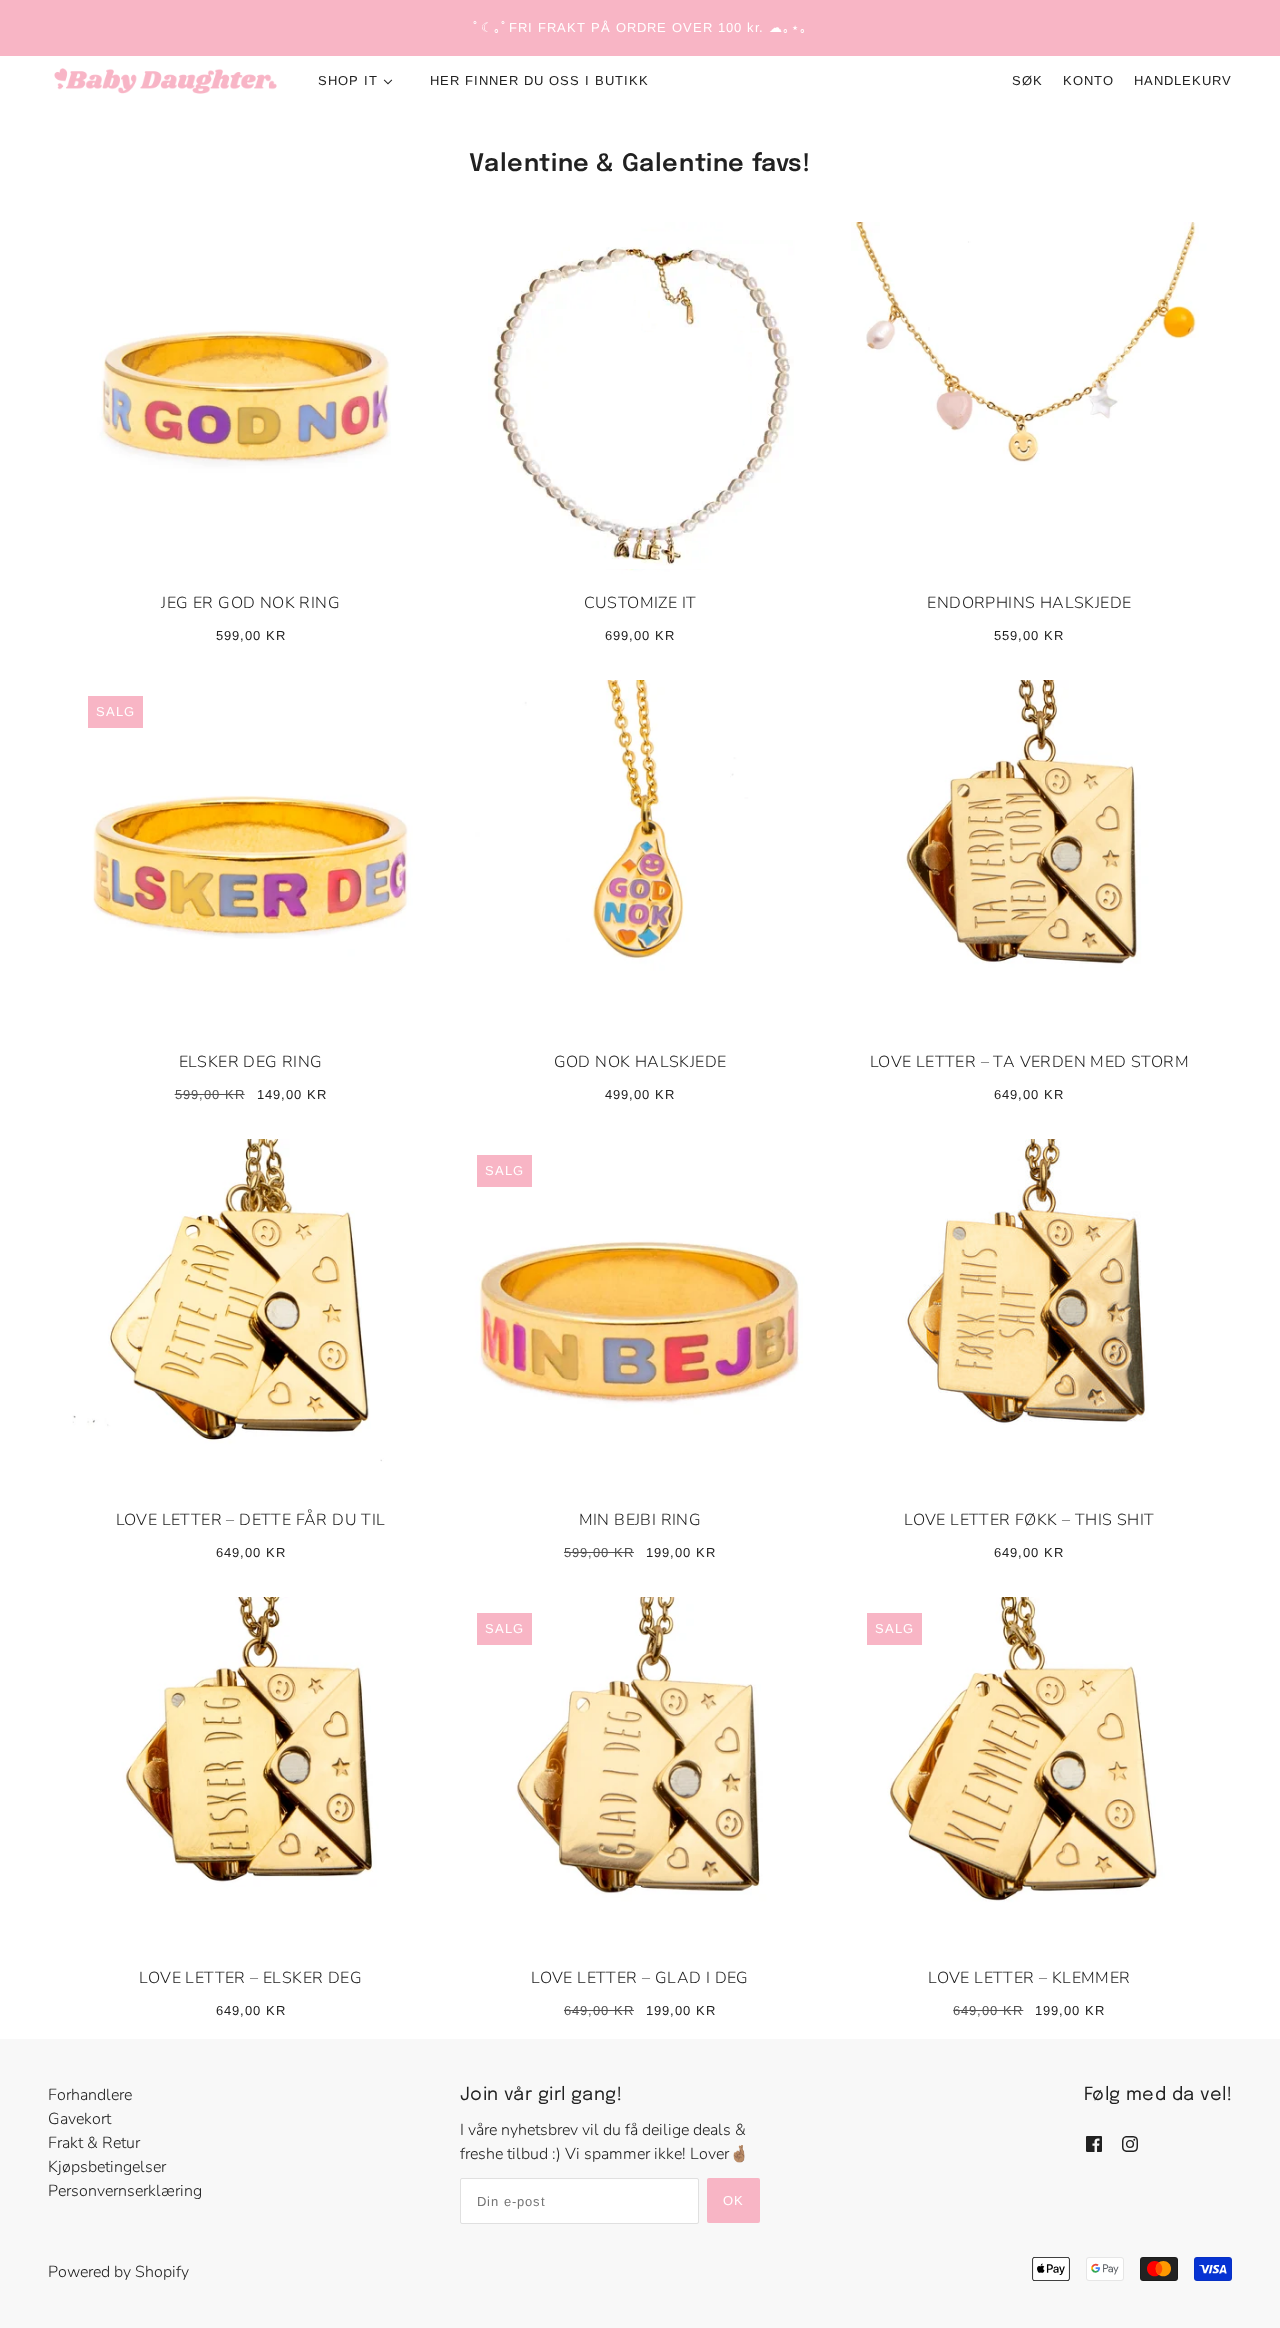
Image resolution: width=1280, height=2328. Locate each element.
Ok (733, 2200)
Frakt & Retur (94, 2143)
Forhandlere (90, 2095)
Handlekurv (1183, 80)
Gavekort (79, 2119)
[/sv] (165, 81)
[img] (1094, 2142)
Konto (1088, 80)
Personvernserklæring (125, 2191)
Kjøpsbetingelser (107, 2167)
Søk (1027, 80)
